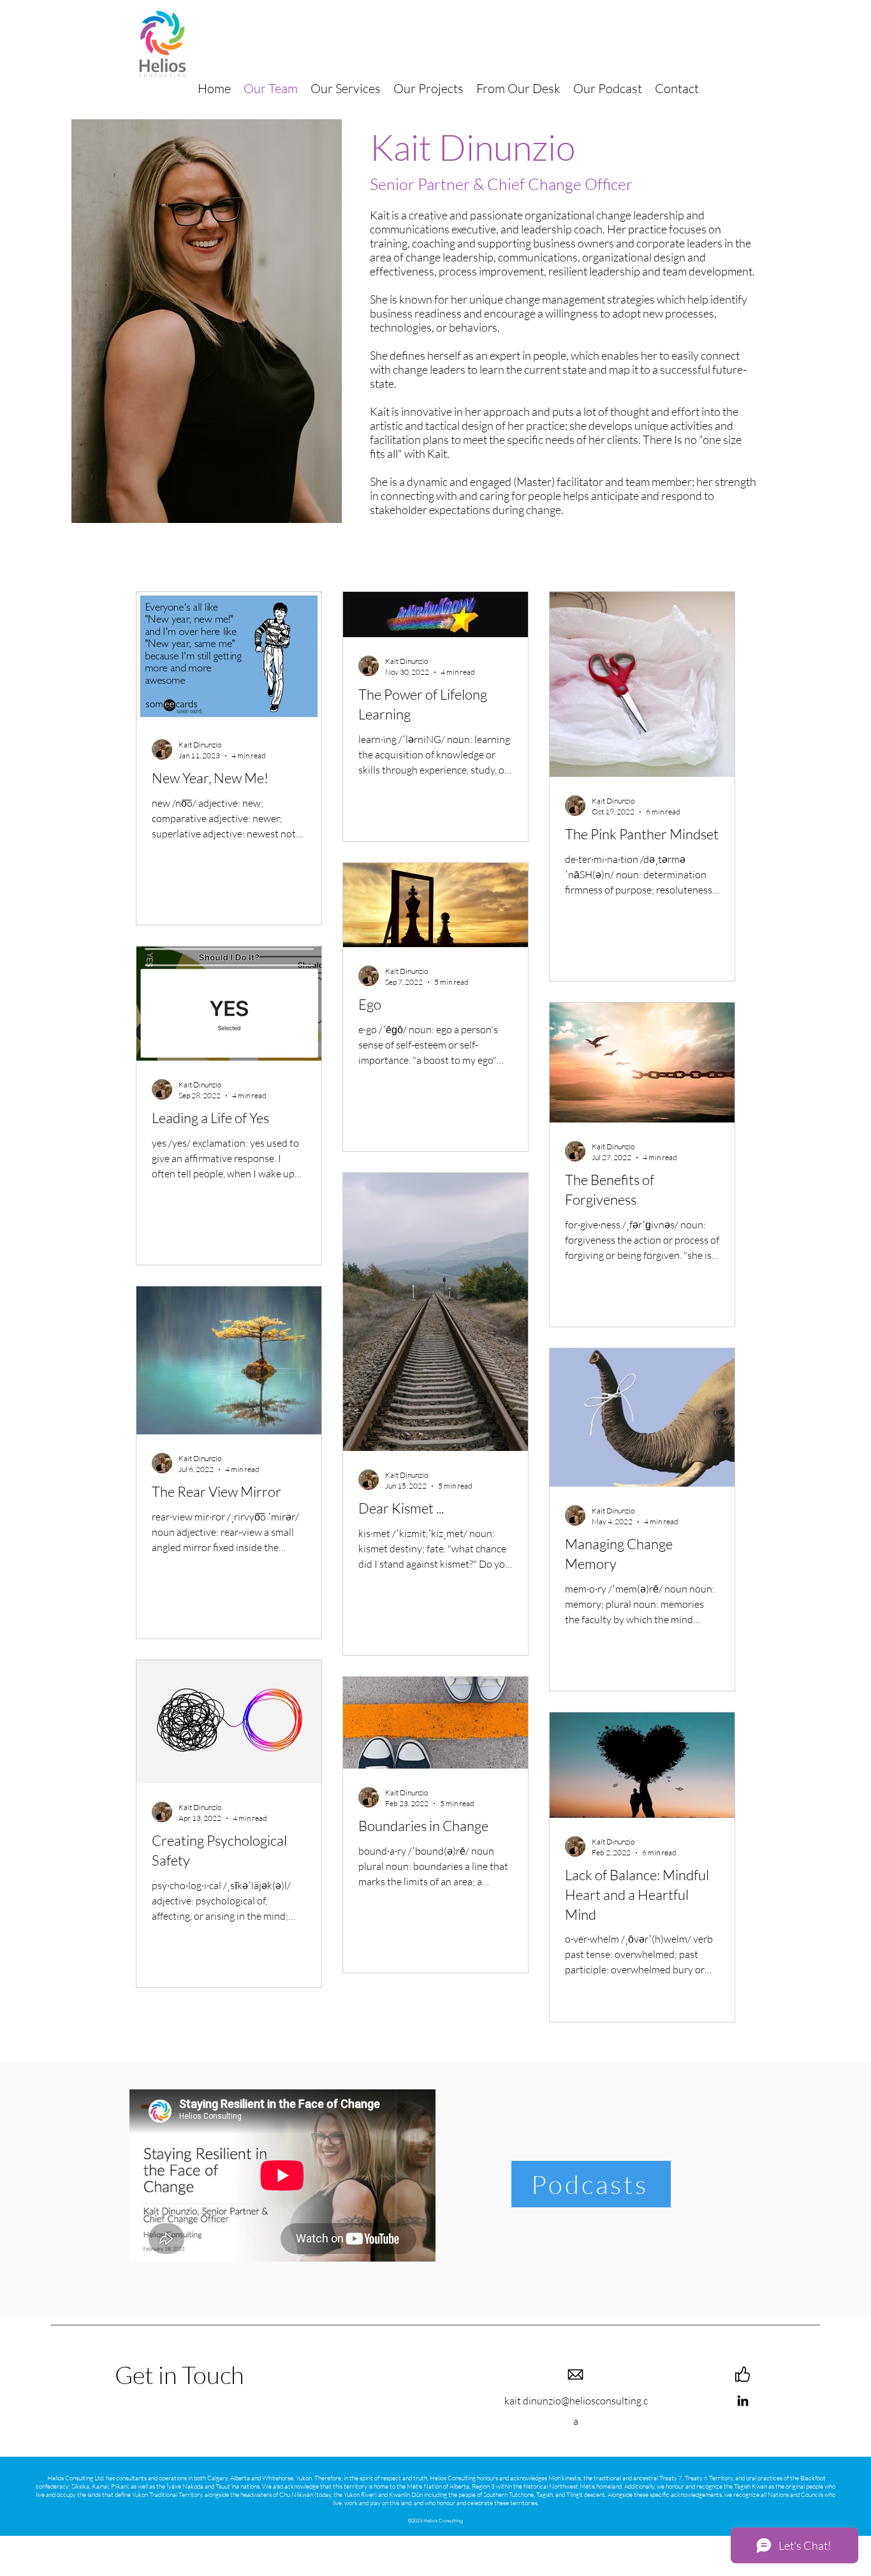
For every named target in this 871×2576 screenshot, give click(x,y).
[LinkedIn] (743, 2401)
